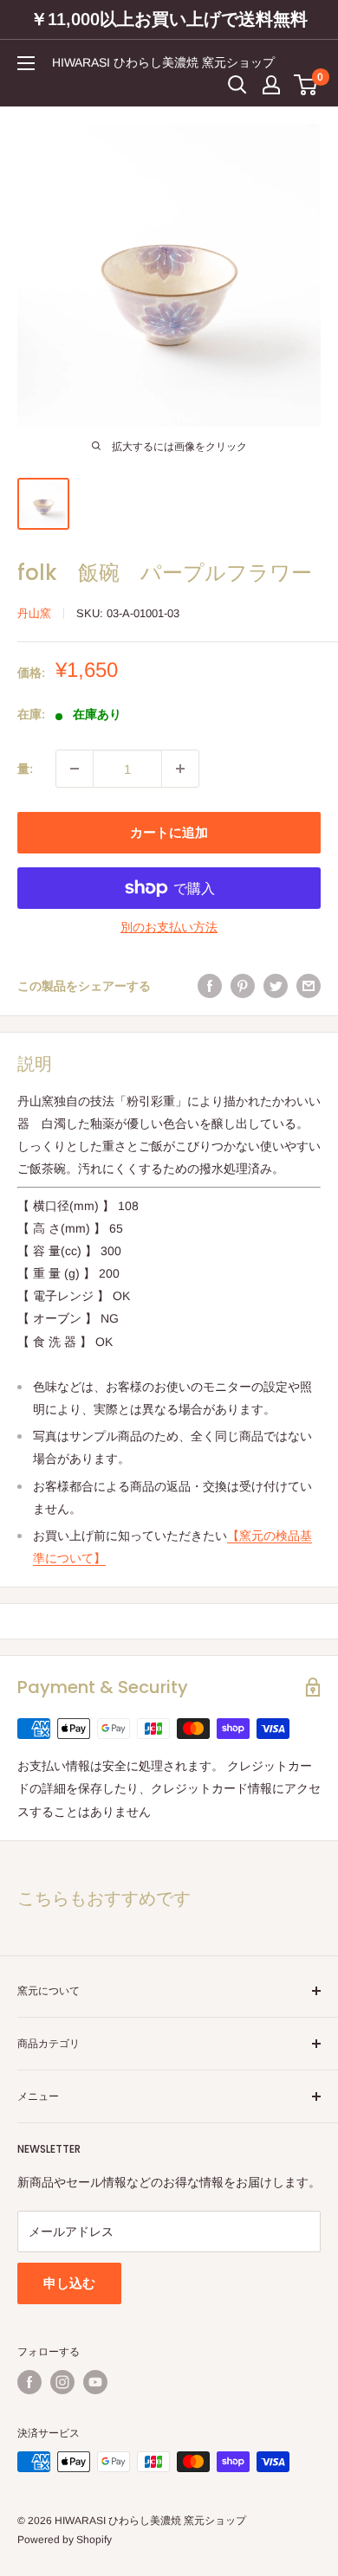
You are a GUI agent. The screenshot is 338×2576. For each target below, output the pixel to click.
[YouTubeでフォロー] (95, 2382)
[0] (306, 85)
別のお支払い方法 (169, 927)
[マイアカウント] (271, 85)
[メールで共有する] (309, 986)
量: (25, 769)
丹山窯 (34, 613)
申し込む (69, 2283)
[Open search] (237, 85)
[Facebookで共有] (210, 986)
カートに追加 (169, 832)
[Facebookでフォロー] (29, 2382)
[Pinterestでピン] (243, 986)
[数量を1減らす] (75, 769)
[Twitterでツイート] (276, 986)
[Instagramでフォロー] (62, 2382)
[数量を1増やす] (180, 769)
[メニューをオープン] (26, 63)
